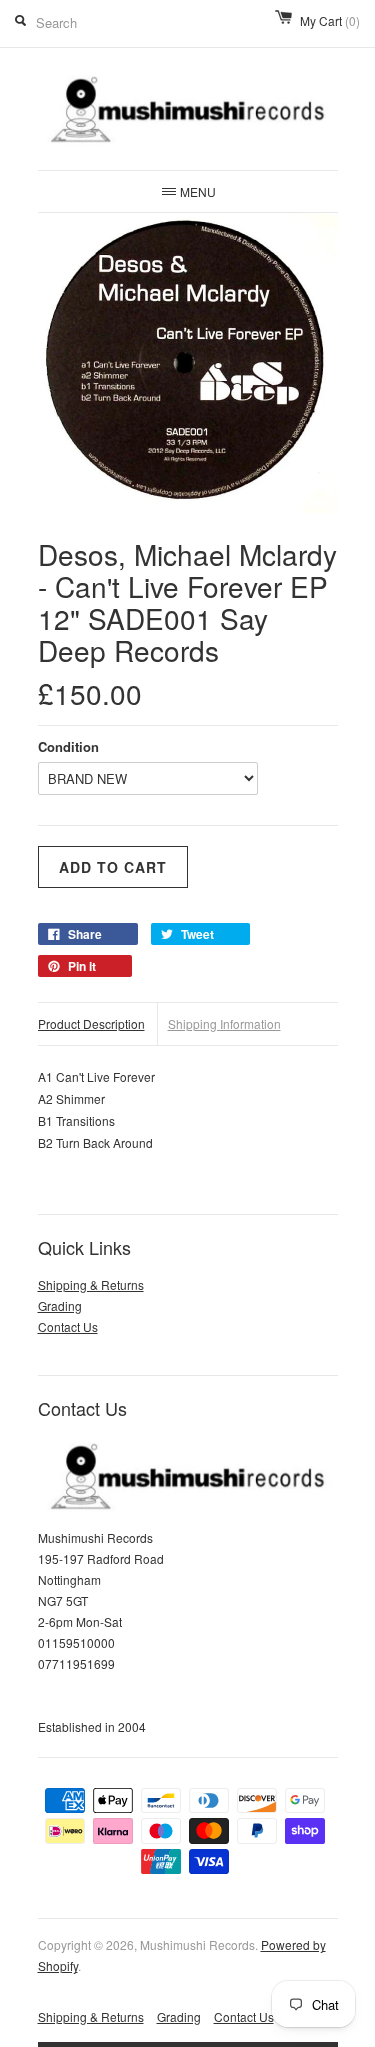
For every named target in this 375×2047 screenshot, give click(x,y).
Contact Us (68, 1326)
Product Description (91, 1023)
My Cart (330, 20)
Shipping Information (224, 1023)
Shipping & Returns (91, 1284)
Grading (60, 1305)
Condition (68, 746)
